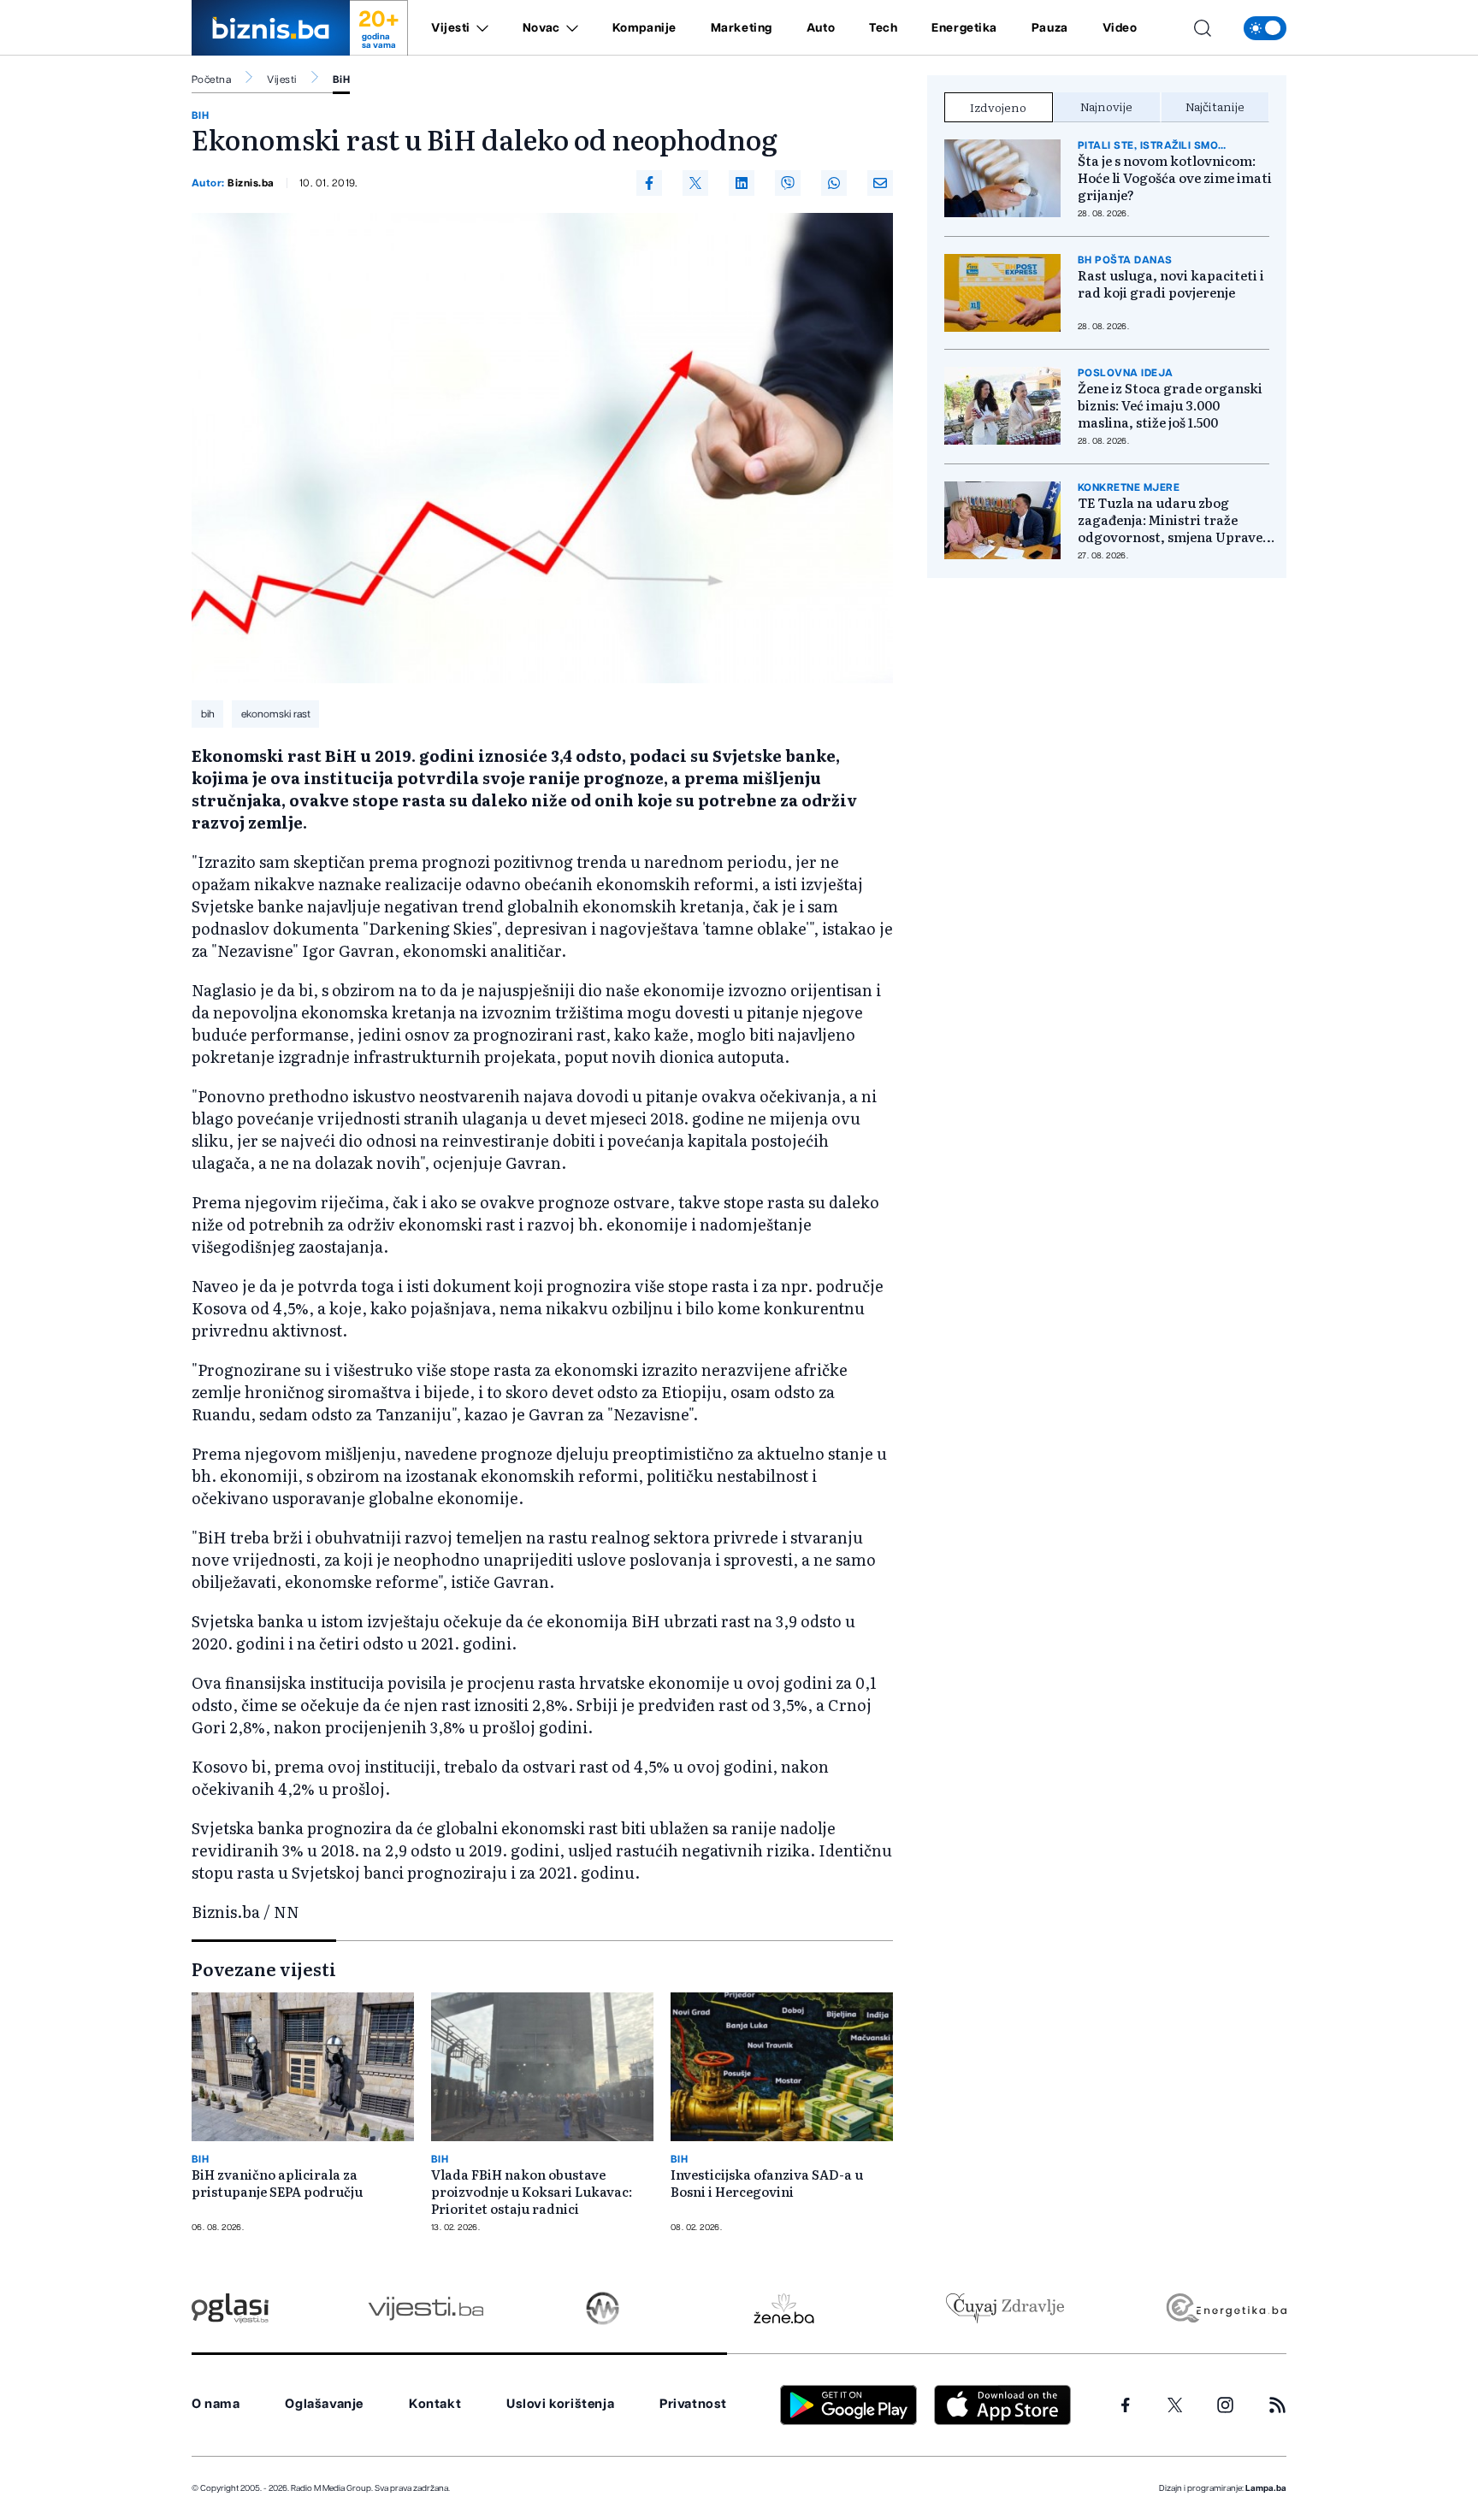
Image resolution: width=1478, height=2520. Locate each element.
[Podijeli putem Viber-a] (788, 183)
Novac (541, 28)
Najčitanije (1215, 106)
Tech (883, 28)
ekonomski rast (276, 714)
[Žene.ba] (784, 2308)
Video (1120, 28)
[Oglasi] (230, 2308)
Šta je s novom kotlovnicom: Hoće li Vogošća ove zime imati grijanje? (1175, 178)
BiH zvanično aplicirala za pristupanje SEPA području (277, 2183)
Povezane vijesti (264, 1968)
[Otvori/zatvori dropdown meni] (479, 28)
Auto (821, 28)
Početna (211, 80)
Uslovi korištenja (560, 2404)
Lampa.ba (1266, 2488)
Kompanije (644, 28)
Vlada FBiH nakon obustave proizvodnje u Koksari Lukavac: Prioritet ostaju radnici (532, 2192)
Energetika (964, 28)
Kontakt (435, 2404)
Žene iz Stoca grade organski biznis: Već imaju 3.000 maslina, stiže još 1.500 (1170, 405)
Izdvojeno (998, 107)
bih (208, 714)
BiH (341, 80)
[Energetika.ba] (1225, 2308)
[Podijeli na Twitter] (695, 183)
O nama (216, 2404)
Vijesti (451, 28)
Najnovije (1106, 106)
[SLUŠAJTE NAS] (603, 2308)
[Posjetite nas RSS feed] (1277, 2405)
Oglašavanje (324, 2404)
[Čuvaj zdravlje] (1005, 2308)
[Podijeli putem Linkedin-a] (742, 183)
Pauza (1050, 28)
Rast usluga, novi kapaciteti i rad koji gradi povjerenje (1171, 284)
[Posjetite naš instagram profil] (1225, 2405)
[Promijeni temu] (1265, 28)
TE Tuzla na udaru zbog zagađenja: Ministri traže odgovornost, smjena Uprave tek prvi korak (1170, 520)
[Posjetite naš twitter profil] (1175, 2405)
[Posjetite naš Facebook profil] (1126, 2405)
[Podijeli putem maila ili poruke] (880, 183)
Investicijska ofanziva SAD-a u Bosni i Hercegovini (767, 2183)
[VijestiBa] (426, 2308)
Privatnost (693, 2404)
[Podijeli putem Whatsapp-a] (834, 183)
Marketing (742, 28)
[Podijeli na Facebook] (649, 183)
